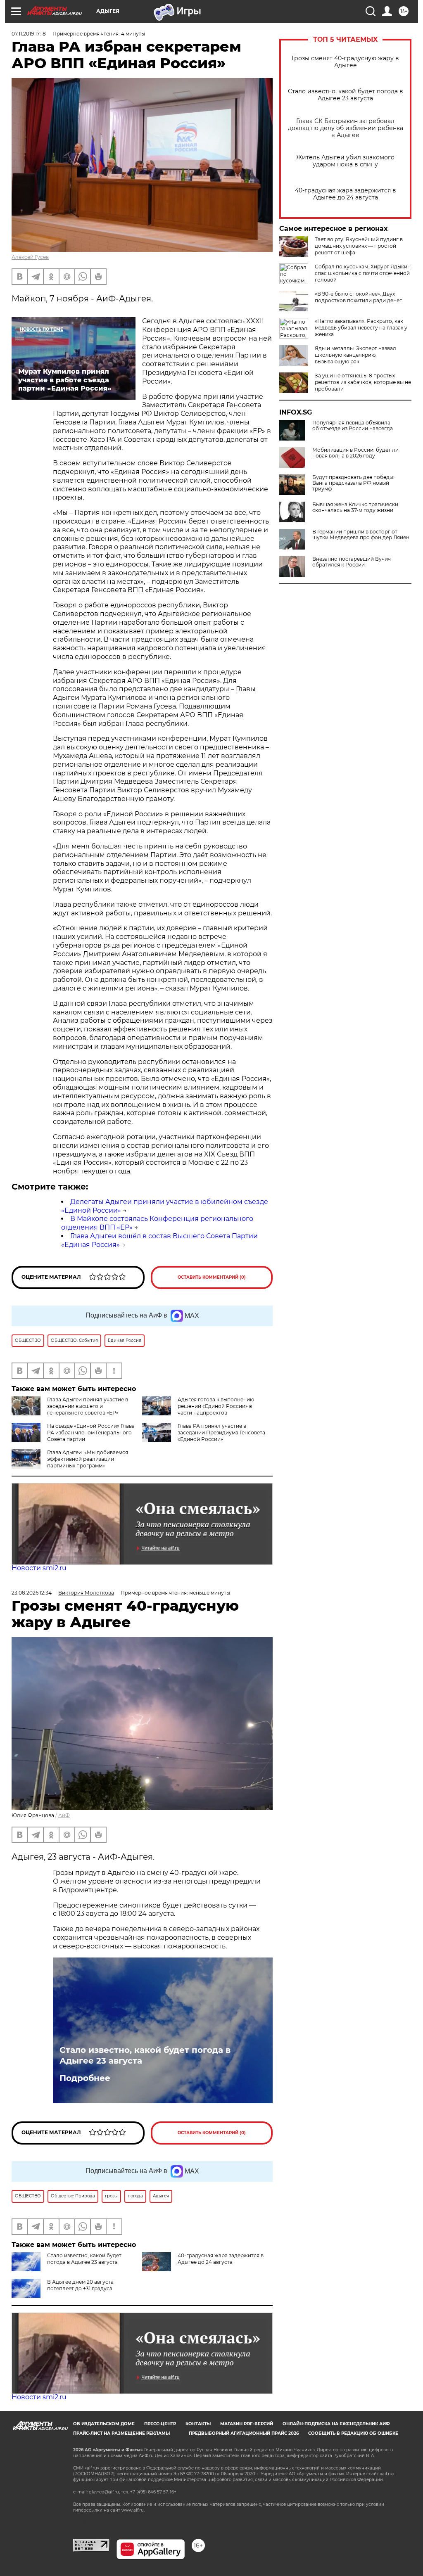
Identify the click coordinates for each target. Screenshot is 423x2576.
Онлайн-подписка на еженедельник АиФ (336, 2424)
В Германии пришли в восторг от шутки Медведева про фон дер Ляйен (361, 535)
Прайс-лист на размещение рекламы (121, 2433)
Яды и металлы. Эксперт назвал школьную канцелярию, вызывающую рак (355, 355)
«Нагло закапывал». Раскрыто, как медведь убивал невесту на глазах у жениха (361, 328)
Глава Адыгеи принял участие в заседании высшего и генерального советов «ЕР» (88, 1406)
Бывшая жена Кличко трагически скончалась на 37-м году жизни (355, 507)
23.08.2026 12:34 (32, 1593)
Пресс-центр (160, 2424)
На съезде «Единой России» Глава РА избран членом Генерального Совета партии (91, 1433)
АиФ (64, 1815)
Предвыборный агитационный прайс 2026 (244, 2433)
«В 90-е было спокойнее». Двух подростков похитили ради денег (358, 297)
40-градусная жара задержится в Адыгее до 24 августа (346, 194)
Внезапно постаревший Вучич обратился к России (352, 562)
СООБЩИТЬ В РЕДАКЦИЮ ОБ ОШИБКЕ (353, 2433)
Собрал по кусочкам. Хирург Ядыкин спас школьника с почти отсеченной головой (363, 273)
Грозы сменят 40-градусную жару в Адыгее (345, 62)
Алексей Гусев (30, 257)
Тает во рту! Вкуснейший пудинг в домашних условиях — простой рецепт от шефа (359, 246)
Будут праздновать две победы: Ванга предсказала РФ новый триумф (353, 483)
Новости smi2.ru (39, 1568)
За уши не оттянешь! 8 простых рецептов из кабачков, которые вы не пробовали (363, 382)
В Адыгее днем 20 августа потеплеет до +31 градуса (80, 2285)
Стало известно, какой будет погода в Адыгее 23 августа (346, 95)
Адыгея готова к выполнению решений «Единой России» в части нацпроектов (216, 1406)
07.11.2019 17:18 (29, 34)
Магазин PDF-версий (247, 2424)
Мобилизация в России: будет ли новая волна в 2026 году (355, 453)
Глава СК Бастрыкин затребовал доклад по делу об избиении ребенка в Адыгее (346, 128)
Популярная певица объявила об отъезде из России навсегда (353, 426)
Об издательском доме (104, 2424)
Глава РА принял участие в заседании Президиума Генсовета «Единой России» (221, 1433)
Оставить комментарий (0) (212, 1277)
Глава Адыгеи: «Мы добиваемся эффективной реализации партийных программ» (88, 1459)
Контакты (198, 2424)
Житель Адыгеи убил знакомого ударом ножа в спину (345, 161)
